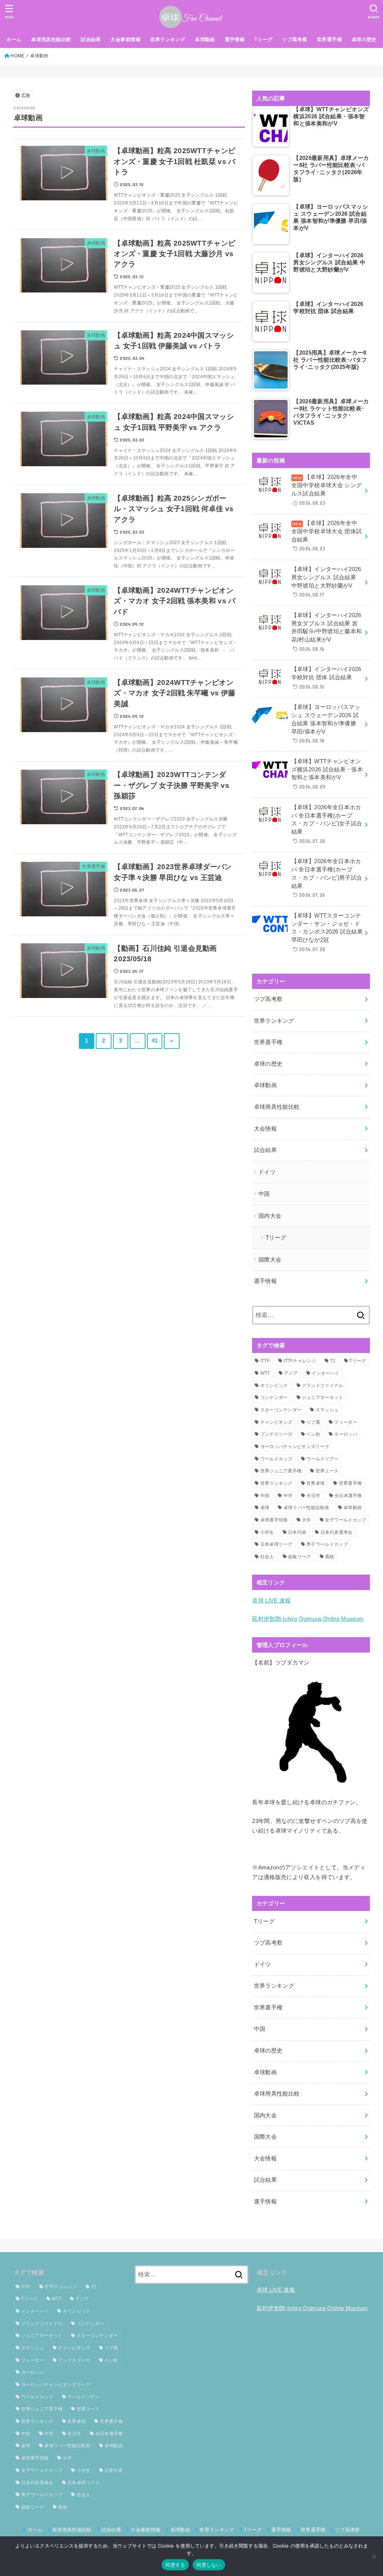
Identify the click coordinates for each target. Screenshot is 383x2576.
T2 (333, 1361)
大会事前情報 (125, 40)
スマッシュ (327, 1410)
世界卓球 (315, 1483)
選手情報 (235, 40)
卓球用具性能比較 (51, 40)
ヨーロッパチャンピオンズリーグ (295, 1447)
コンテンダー (274, 1398)
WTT (265, 1373)
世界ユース (327, 1471)
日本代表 (297, 1532)
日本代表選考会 (337, 1532)
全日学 (314, 1496)
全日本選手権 (348, 1496)
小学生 (267, 1532)
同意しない (209, 2565)
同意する (175, 2565)
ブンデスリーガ (276, 1434)
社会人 (267, 1557)
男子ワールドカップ (327, 1544)
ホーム (14, 40)
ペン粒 (313, 1434)
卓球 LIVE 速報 (272, 1600)
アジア (291, 1373)
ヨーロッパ (346, 1434)
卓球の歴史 (364, 40)
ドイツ (267, 1172)
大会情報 (265, 1129)
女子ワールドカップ (346, 1520)
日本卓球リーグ (276, 1544)
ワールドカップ (276, 1459)
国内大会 (270, 1216)
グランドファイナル (323, 1386)
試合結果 (91, 40)
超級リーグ (300, 1557)
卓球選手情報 (274, 1520)
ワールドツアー (322, 1459)
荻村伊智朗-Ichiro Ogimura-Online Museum (308, 1619)
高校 (330, 1557)
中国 (264, 1194)
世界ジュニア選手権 (281, 1471)
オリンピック (274, 1386)
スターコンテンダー (281, 1410)
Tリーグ (263, 40)
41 (155, 1041)
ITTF (265, 1361)
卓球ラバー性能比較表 (307, 1508)
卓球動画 (205, 40)
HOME (17, 56)
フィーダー (346, 1422)
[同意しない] (374, 2556)
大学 (307, 1520)
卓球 (265, 1508)
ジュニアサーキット (323, 1398)
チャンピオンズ (276, 1422)
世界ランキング (168, 40)
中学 (288, 1496)
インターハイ (325, 1373)
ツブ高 (313, 1422)
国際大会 (270, 1260)
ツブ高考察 (295, 40)
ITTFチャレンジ (300, 1361)
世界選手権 (329, 40)
